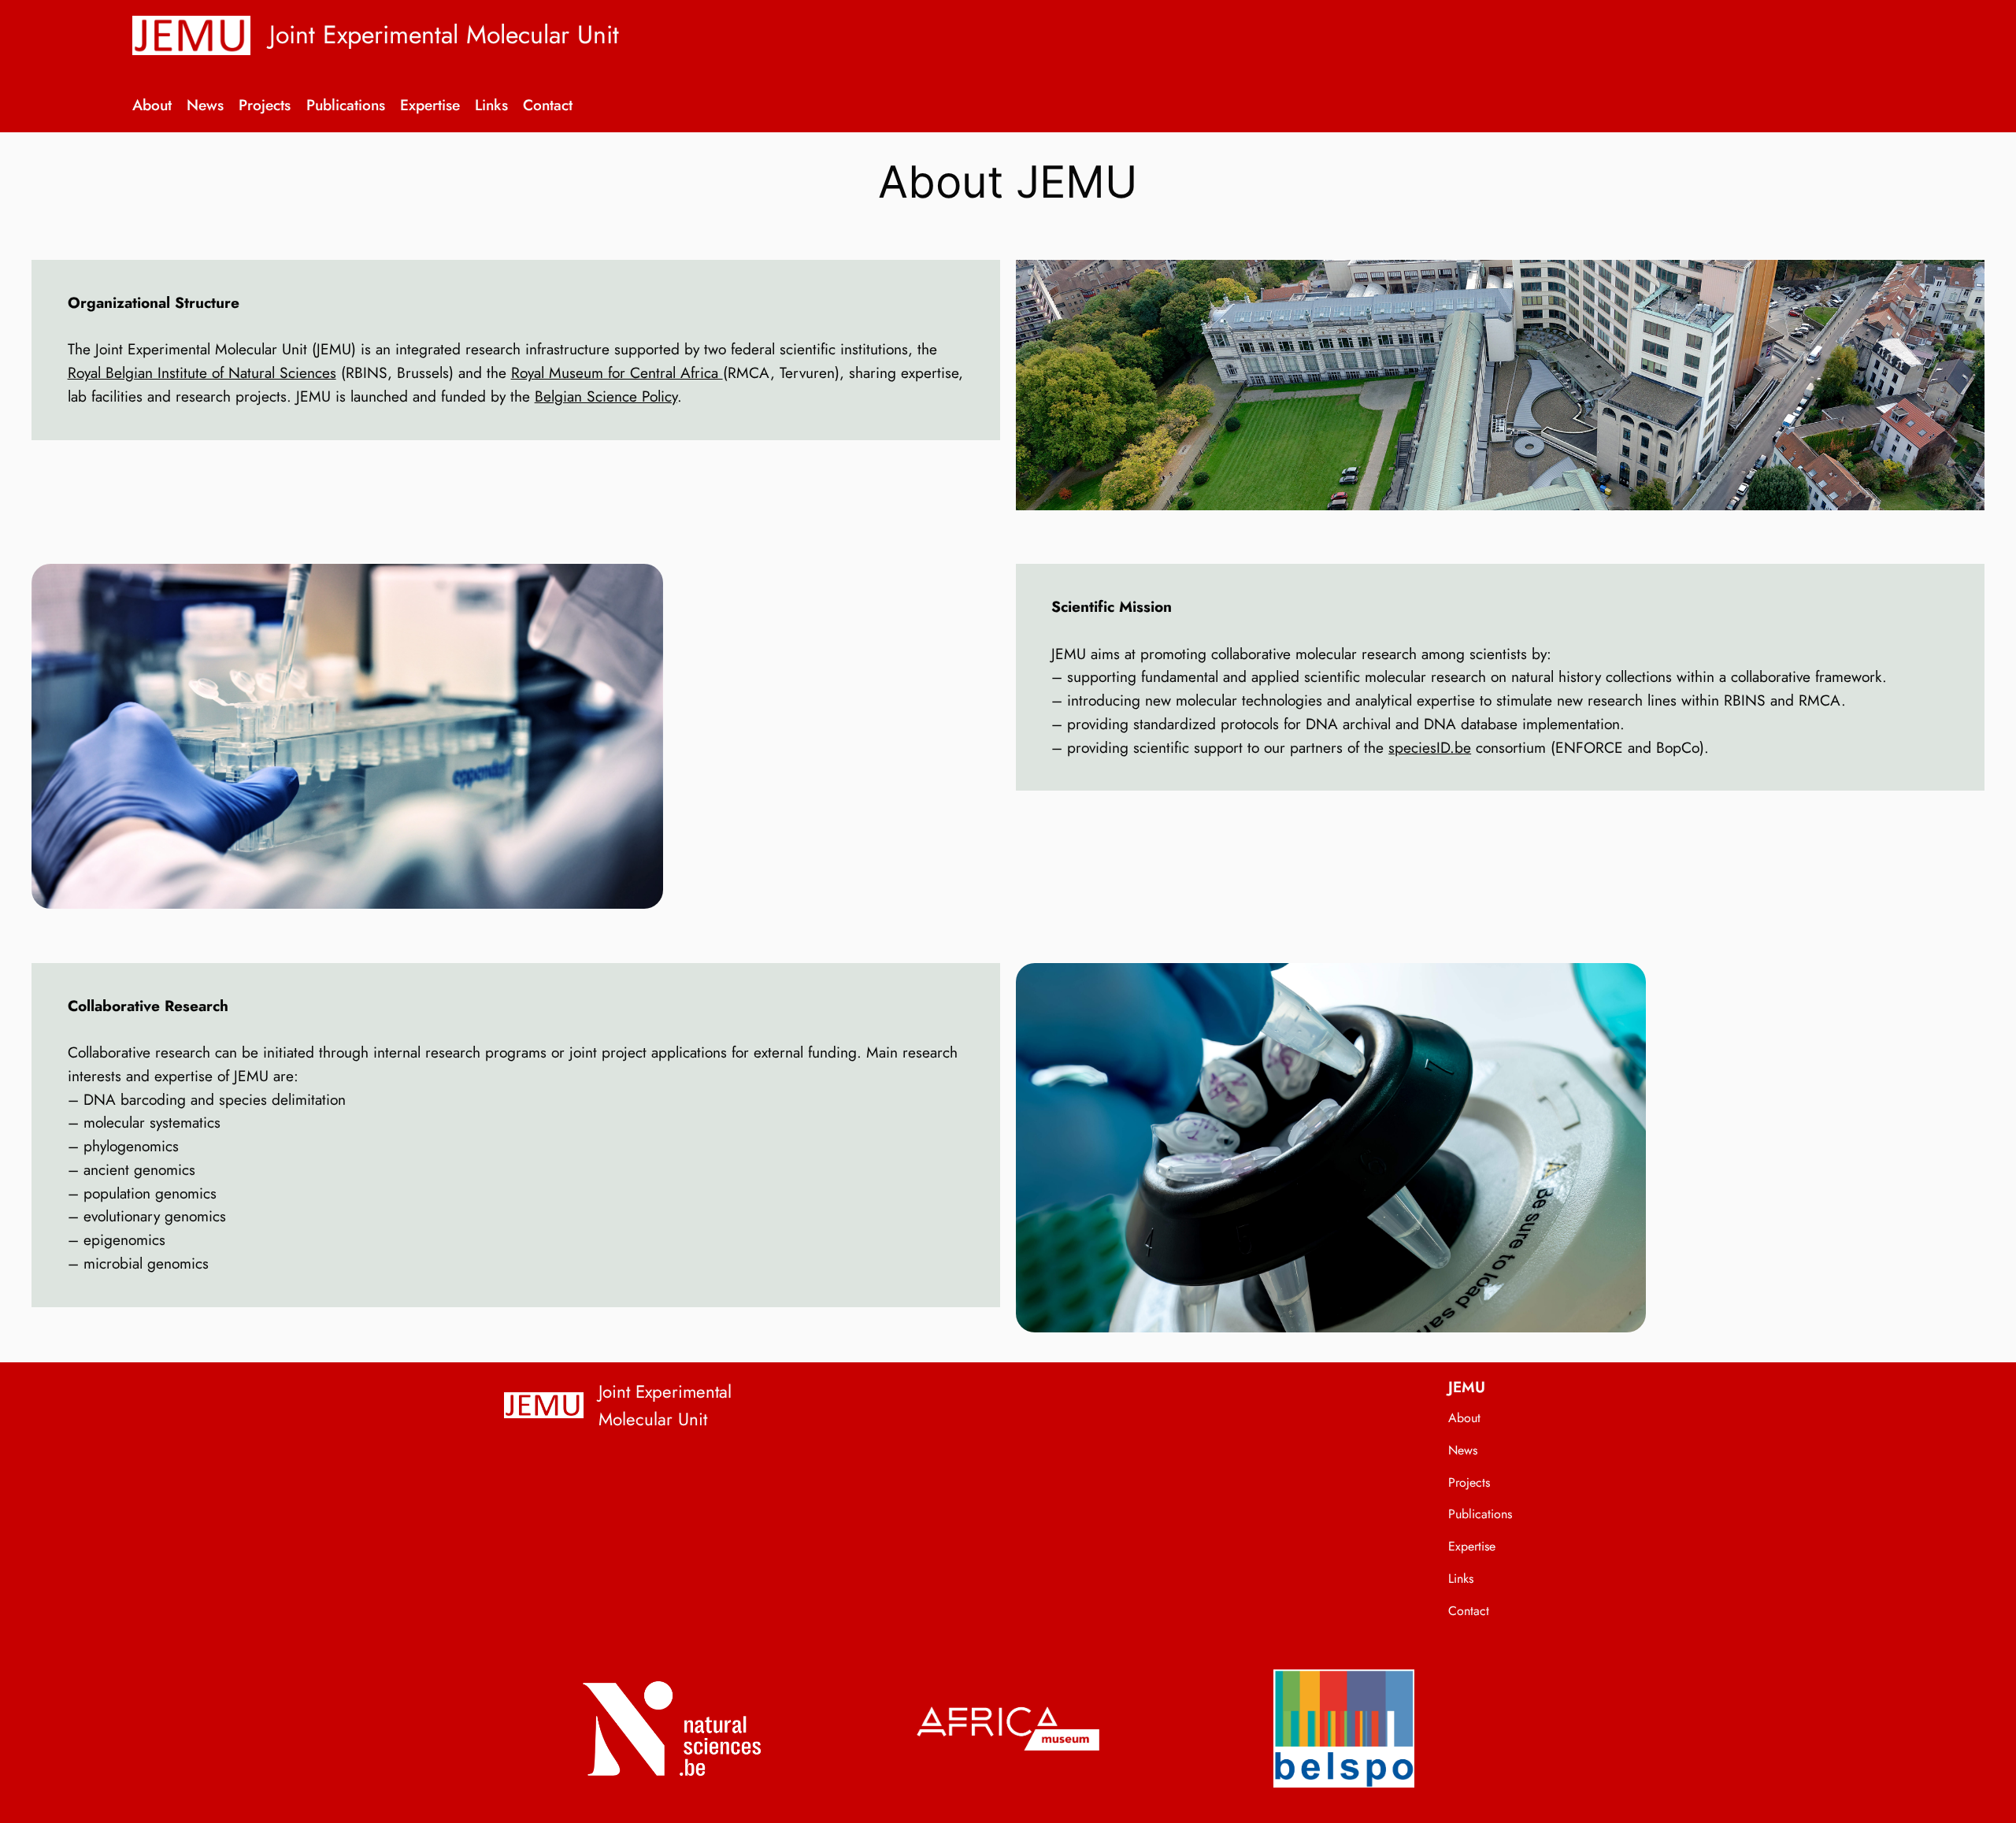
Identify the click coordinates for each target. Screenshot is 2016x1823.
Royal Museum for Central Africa (617, 372)
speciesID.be (1430, 747)
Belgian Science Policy (606, 396)
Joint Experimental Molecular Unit (444, 35)
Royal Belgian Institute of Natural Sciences (202, 372)
